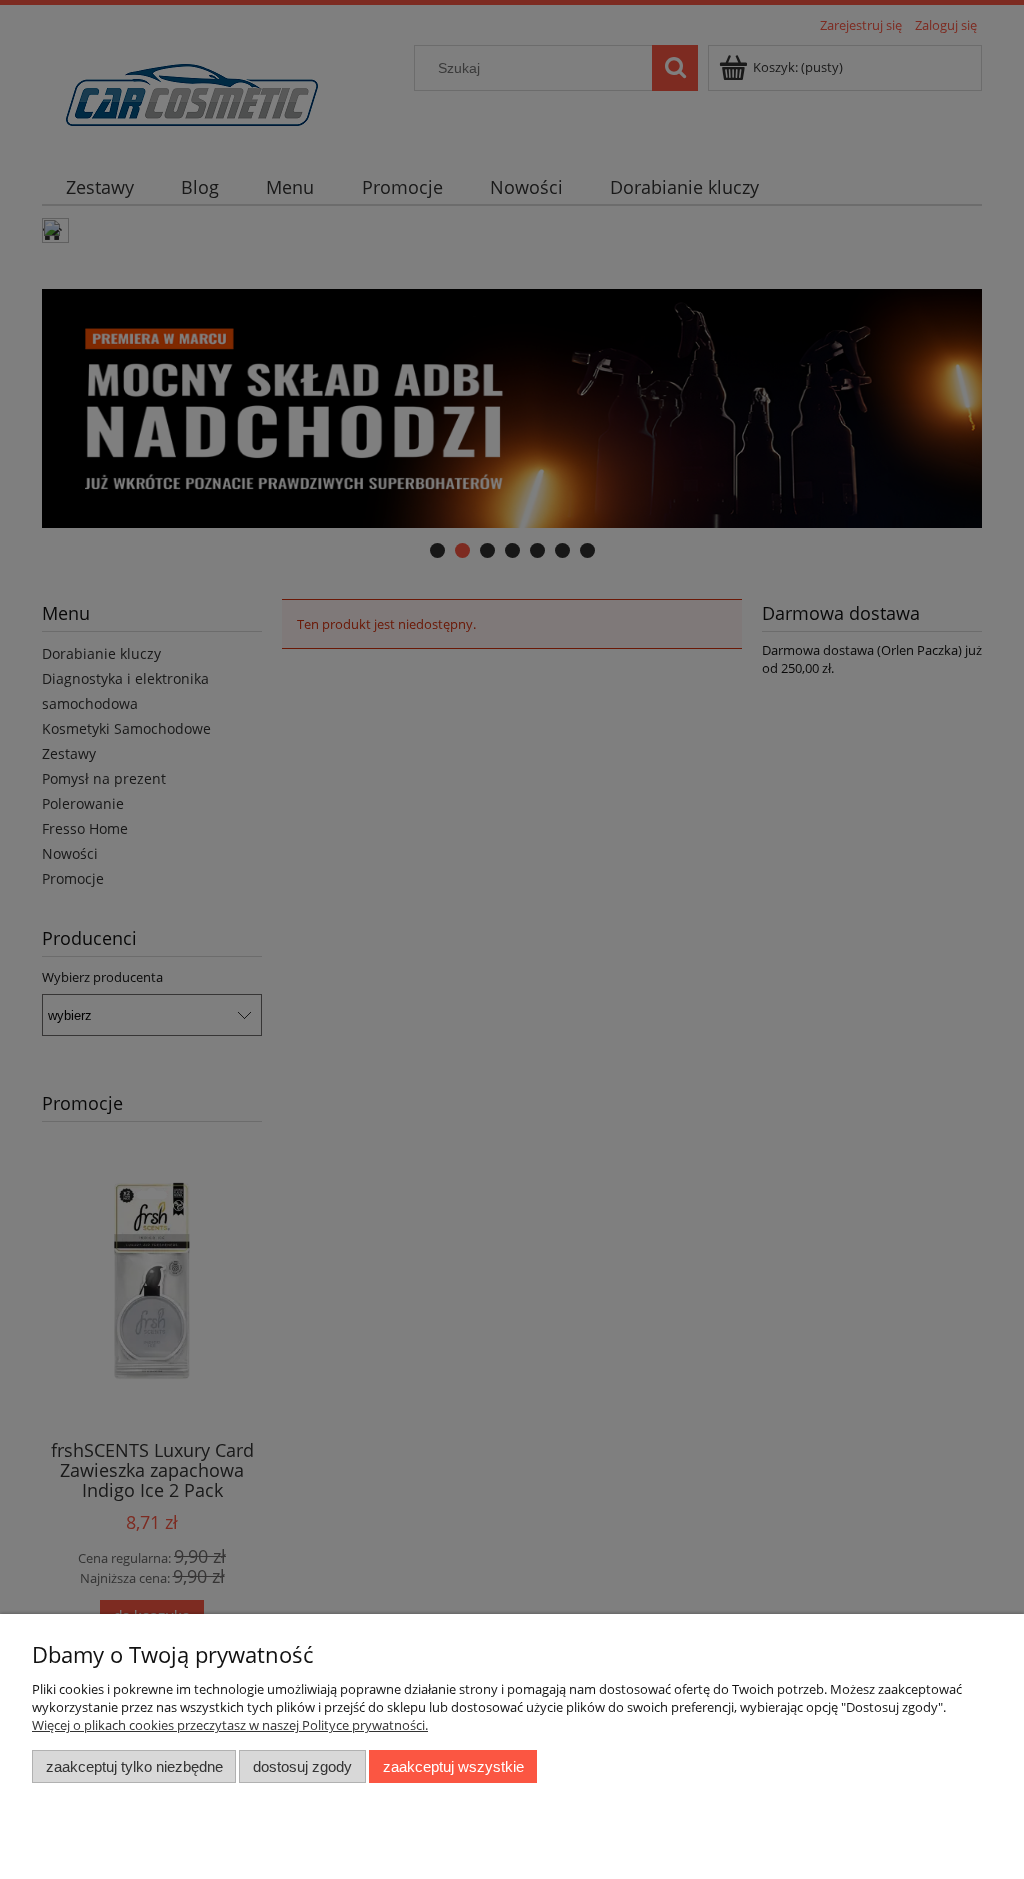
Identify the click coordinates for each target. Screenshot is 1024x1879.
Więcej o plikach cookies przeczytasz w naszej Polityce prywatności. (230, 1725)
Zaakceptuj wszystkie (453, 1766)
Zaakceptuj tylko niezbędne (134, 1766)
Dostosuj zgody (302, 1766)
